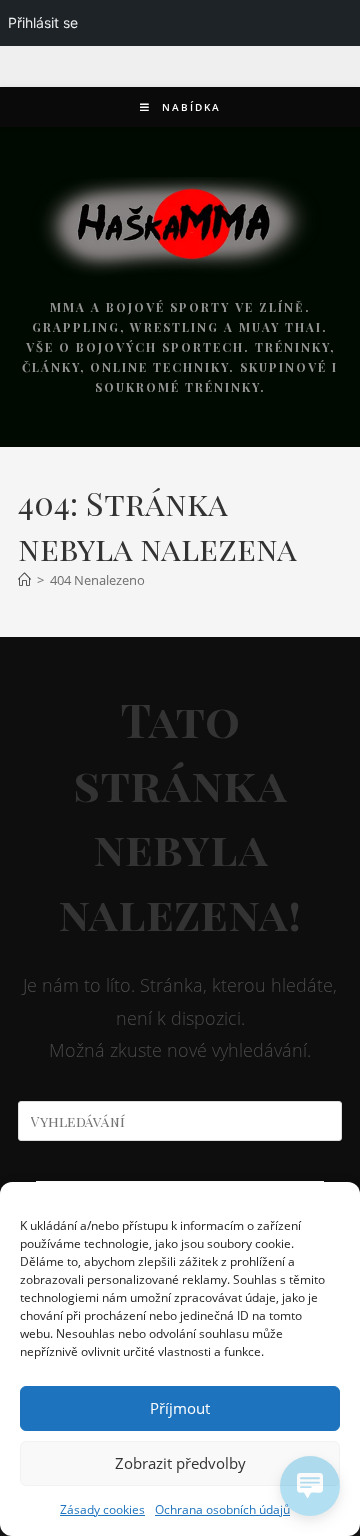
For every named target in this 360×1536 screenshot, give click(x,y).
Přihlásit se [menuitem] (43, 22)
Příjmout (180, 1408)
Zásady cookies (102, 1509)
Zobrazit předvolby (180, 1463)
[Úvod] (24, 580)
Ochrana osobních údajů (222, 1509)
